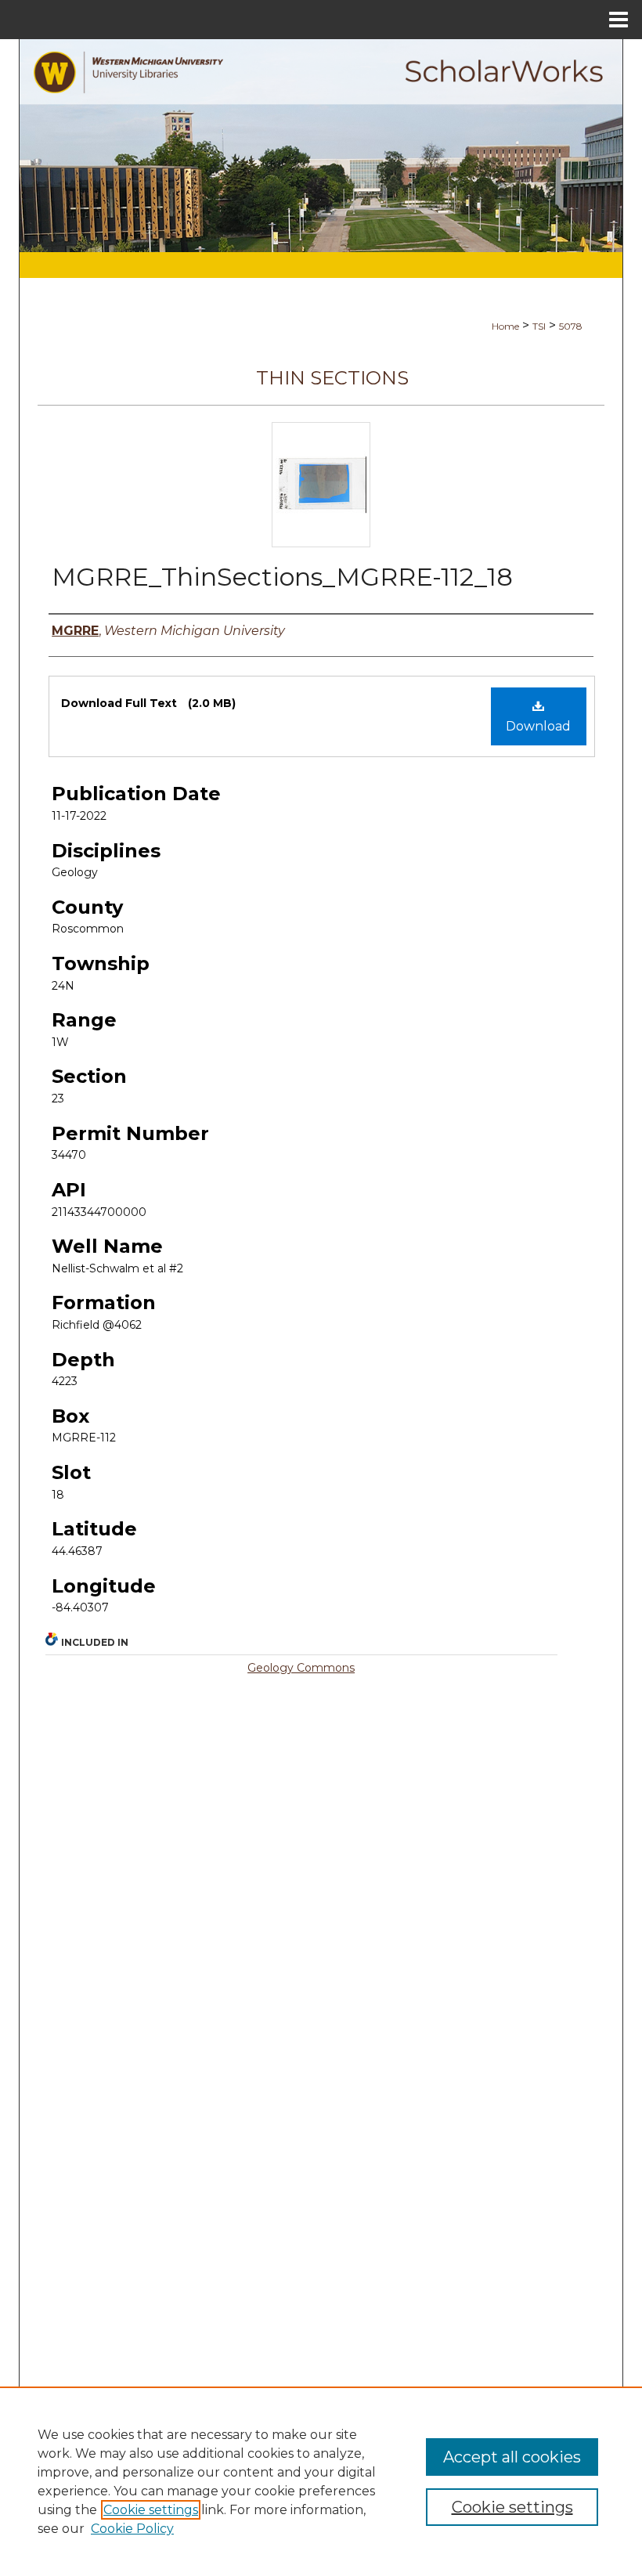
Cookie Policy (132, 2529)
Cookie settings (151, 2510)
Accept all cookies (512, 2457)
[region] (321, 2481)
